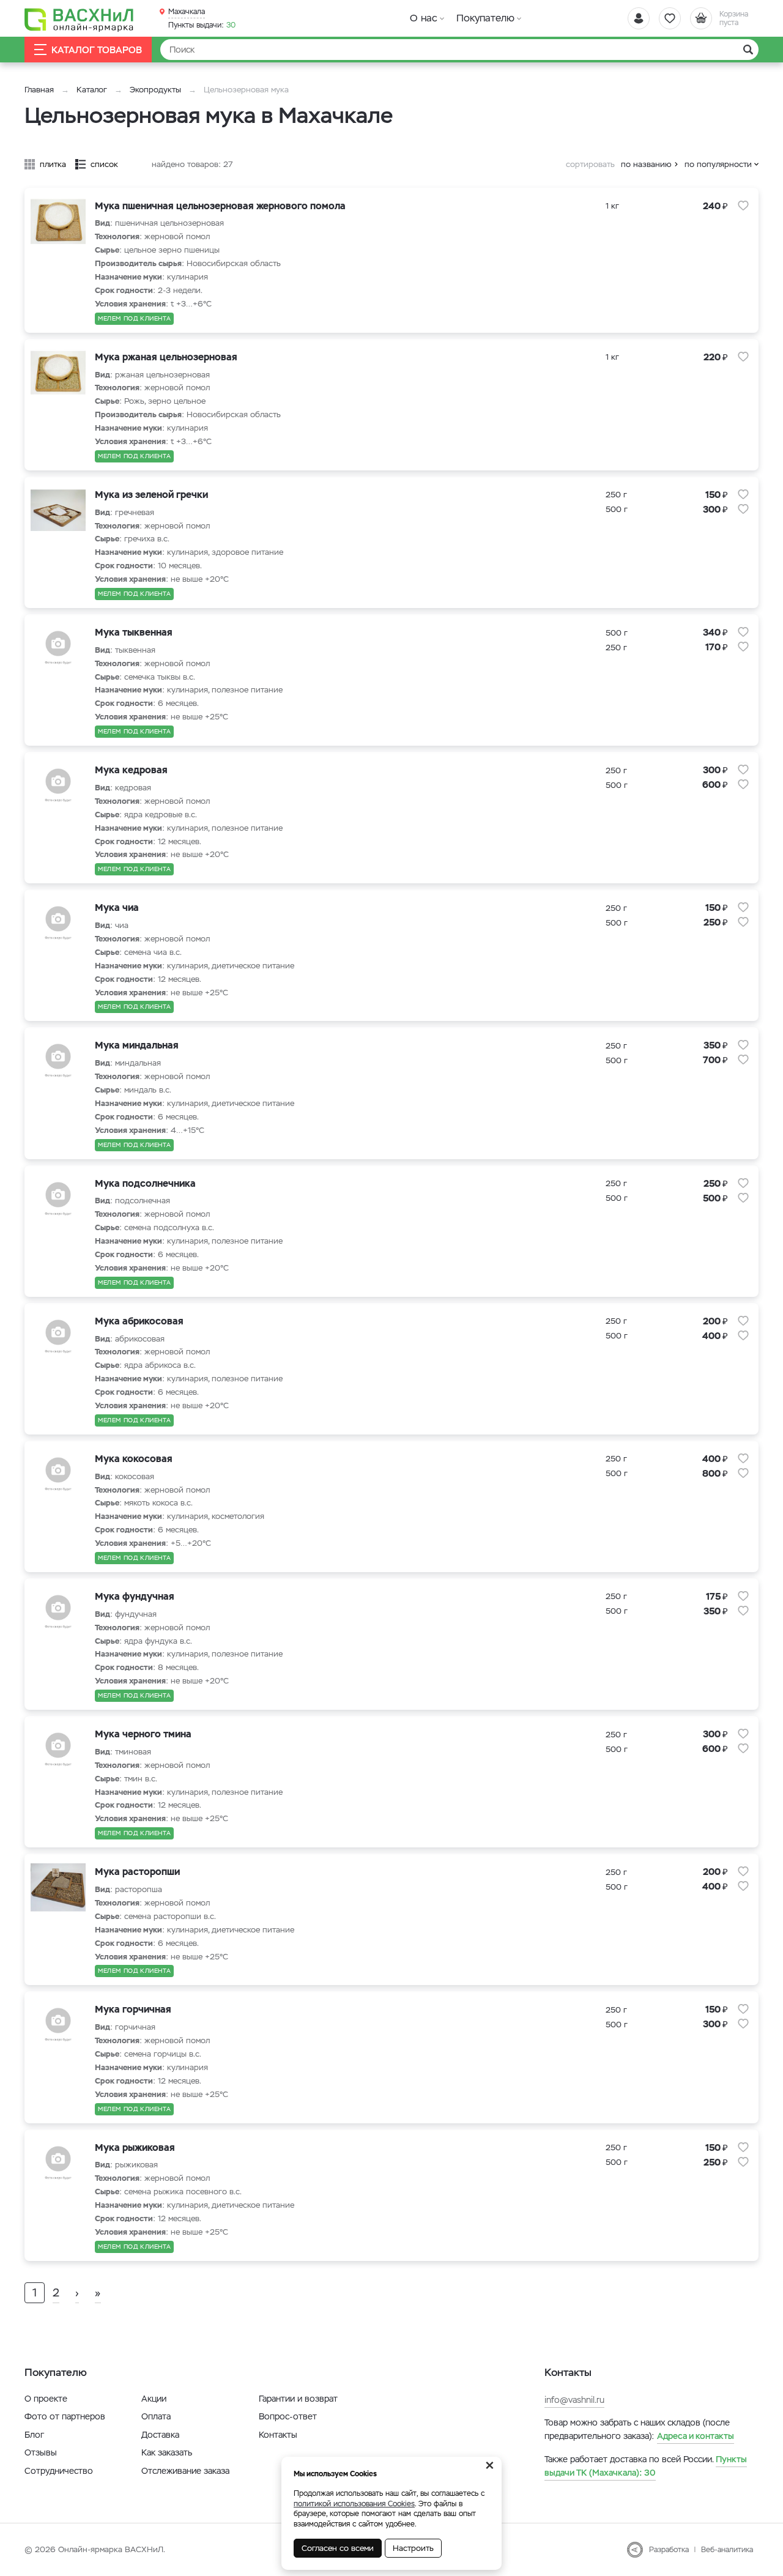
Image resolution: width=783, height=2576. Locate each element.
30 (202, 25)
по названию (646, 164)
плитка (53, 164)
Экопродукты (155, 90)
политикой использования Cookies (354, 2504)
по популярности (718, 164)
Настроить (413, 2548)
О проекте (46, 2399)
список (104, 164)
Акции (154, 2399)
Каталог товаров (97, 50)
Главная (39, 90)
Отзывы (41, 2452)
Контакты (278, 2435)
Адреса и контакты (696, 2436)
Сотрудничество (59, 2471)
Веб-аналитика (727, 2550)
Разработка (669, 2550)
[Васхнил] (80, 19)
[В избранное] (743, 206)
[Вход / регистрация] (639, 18)
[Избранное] (670, 18)
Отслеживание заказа (185, 2471)
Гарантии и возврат (298, 2399)
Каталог (92, 90)
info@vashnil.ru (574, 2400)
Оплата (156, 2416)
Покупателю (485, 18)
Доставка (160, 2435)
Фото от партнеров (65, 2416)
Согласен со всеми (338, 2548)
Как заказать (167, 2452)
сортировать (590, 164)
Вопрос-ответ (288, 2416)
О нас (424, 18)
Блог (34, 2435)
